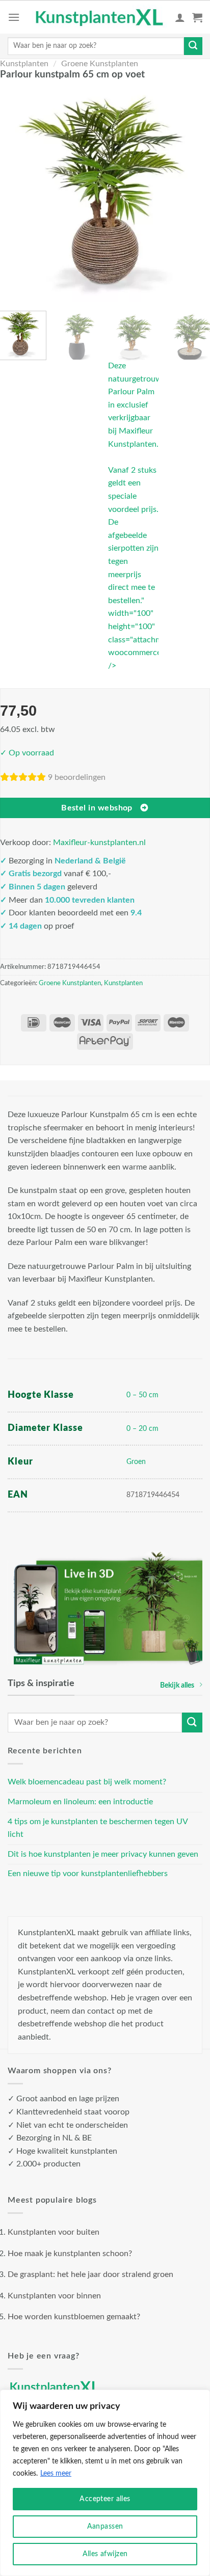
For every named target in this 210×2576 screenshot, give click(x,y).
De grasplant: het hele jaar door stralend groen (90, 2274)
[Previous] (14, 194)
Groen (136, 1462)
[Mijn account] (180, 17)
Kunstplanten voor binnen (54, 2296)
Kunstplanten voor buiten (54, 2232)
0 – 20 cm (142, 1429)
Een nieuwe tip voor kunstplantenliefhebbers (88, 1874)
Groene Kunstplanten (100, 64)
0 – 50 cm (142, 1395)
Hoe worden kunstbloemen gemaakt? (74, 2317)
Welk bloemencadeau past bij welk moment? (87, 1782)
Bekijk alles (177, 1685)
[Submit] (193, 46)
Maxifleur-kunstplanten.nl (99, 843)
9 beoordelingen (77, 777)
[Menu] (14, 17)
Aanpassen (105, 2527)
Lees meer (56, 2474)
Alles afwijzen (105, 2554)
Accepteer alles (105, 2499)
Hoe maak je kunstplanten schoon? (70, 2254)
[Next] (196, 194)
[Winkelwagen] (197, 17)
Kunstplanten (24, 64)
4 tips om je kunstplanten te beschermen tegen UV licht (98, 1828)
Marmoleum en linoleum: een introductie (80, 1802)
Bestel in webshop (97, 808)
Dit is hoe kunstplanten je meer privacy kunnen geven (103, 1854)
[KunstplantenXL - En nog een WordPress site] (100, 17)
